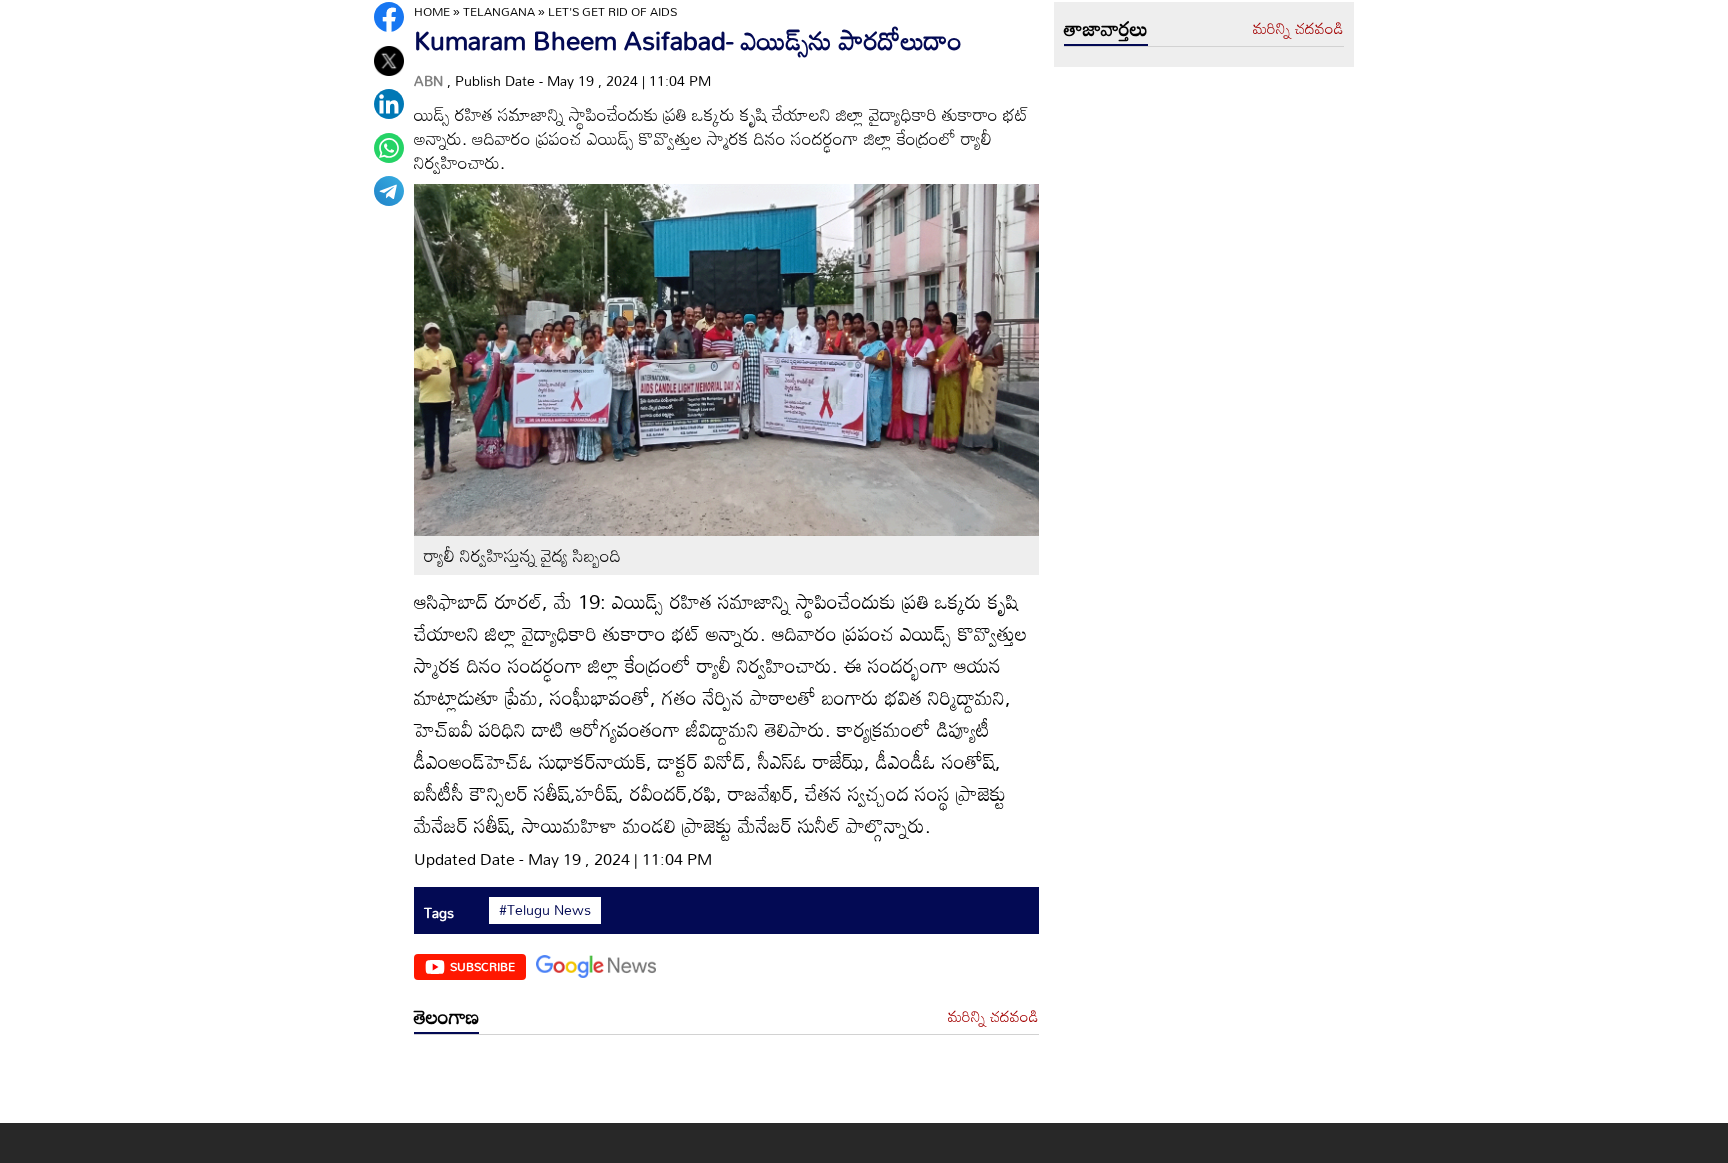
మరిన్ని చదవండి (993, 1017)
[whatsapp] (389, 148)
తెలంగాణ (446, 1016)
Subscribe (482, 966)
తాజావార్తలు (1106, 28)
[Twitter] (389, 61)
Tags (439, 912)
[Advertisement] (726, 1083)
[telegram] (389, 191)
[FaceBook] (389, 17)
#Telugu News (545, 910)
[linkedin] (389, 104)
